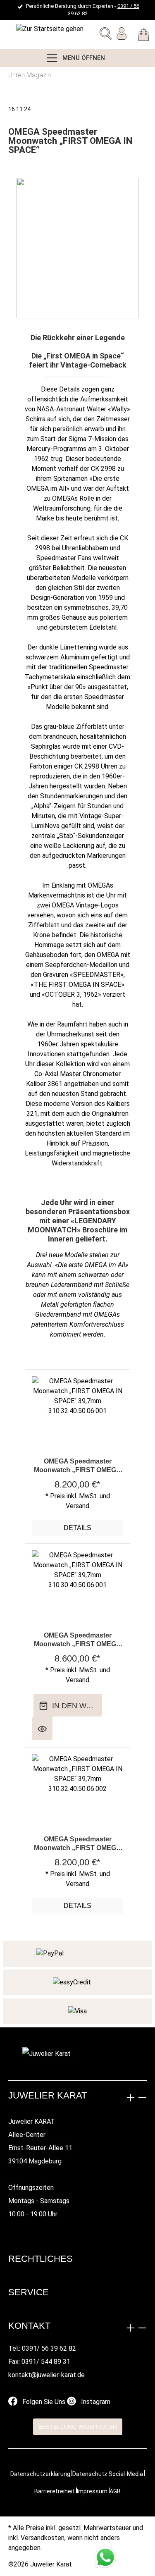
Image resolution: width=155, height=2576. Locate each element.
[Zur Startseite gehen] (27, 29)
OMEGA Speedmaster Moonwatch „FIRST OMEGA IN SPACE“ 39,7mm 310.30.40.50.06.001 (77, 1640)
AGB (115, 2491)
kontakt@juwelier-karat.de (46, 2375)
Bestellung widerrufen (78, 2427)
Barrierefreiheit (55, 2491)
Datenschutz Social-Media (108, 2474)
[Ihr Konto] (122, 35)
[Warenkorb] (144, 36)
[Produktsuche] (106, 35)
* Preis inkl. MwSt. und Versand (78, 1501)
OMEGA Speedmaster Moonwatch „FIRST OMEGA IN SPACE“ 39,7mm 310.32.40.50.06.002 (77, 1844)
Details (77, 1528)
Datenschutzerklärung (40, 2474)
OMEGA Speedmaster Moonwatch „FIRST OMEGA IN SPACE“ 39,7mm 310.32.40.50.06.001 (77, 1466)
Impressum (92, 2491)
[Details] (42, 1728)
